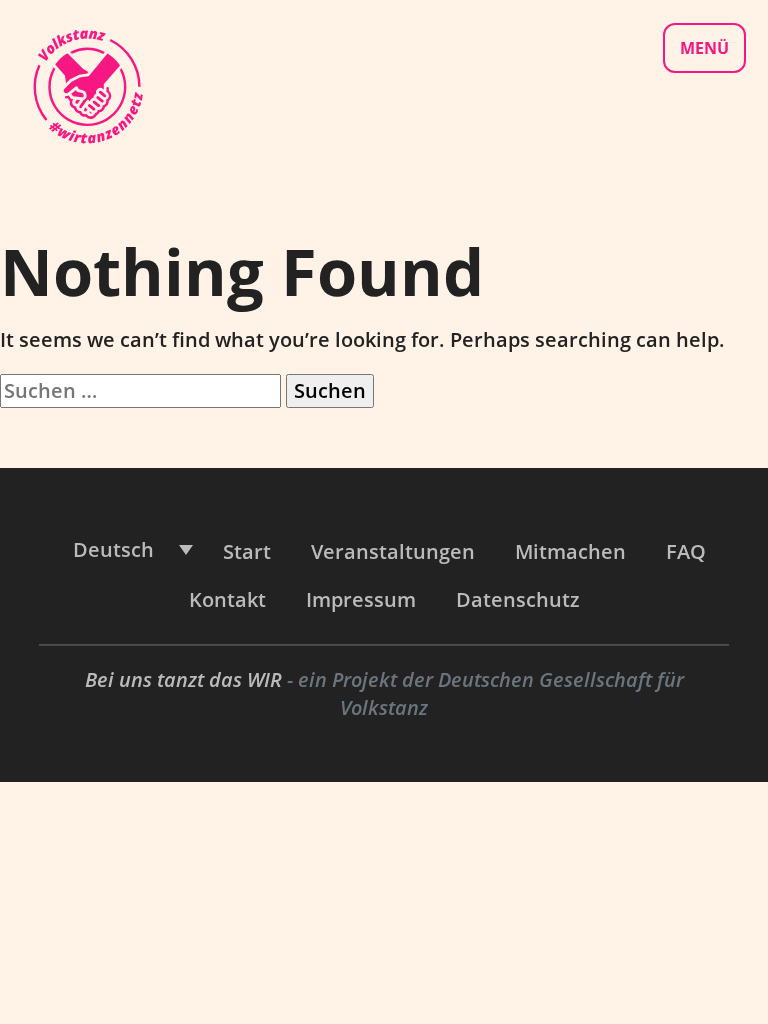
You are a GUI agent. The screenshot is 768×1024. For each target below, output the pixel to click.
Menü (704, 48)
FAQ (686, 551)
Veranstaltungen (393, 551)
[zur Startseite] (87, 84)
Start (247, 551)
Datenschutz (518, 599)
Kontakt (227, 599)
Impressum (361, 599)
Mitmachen (570, 551)
